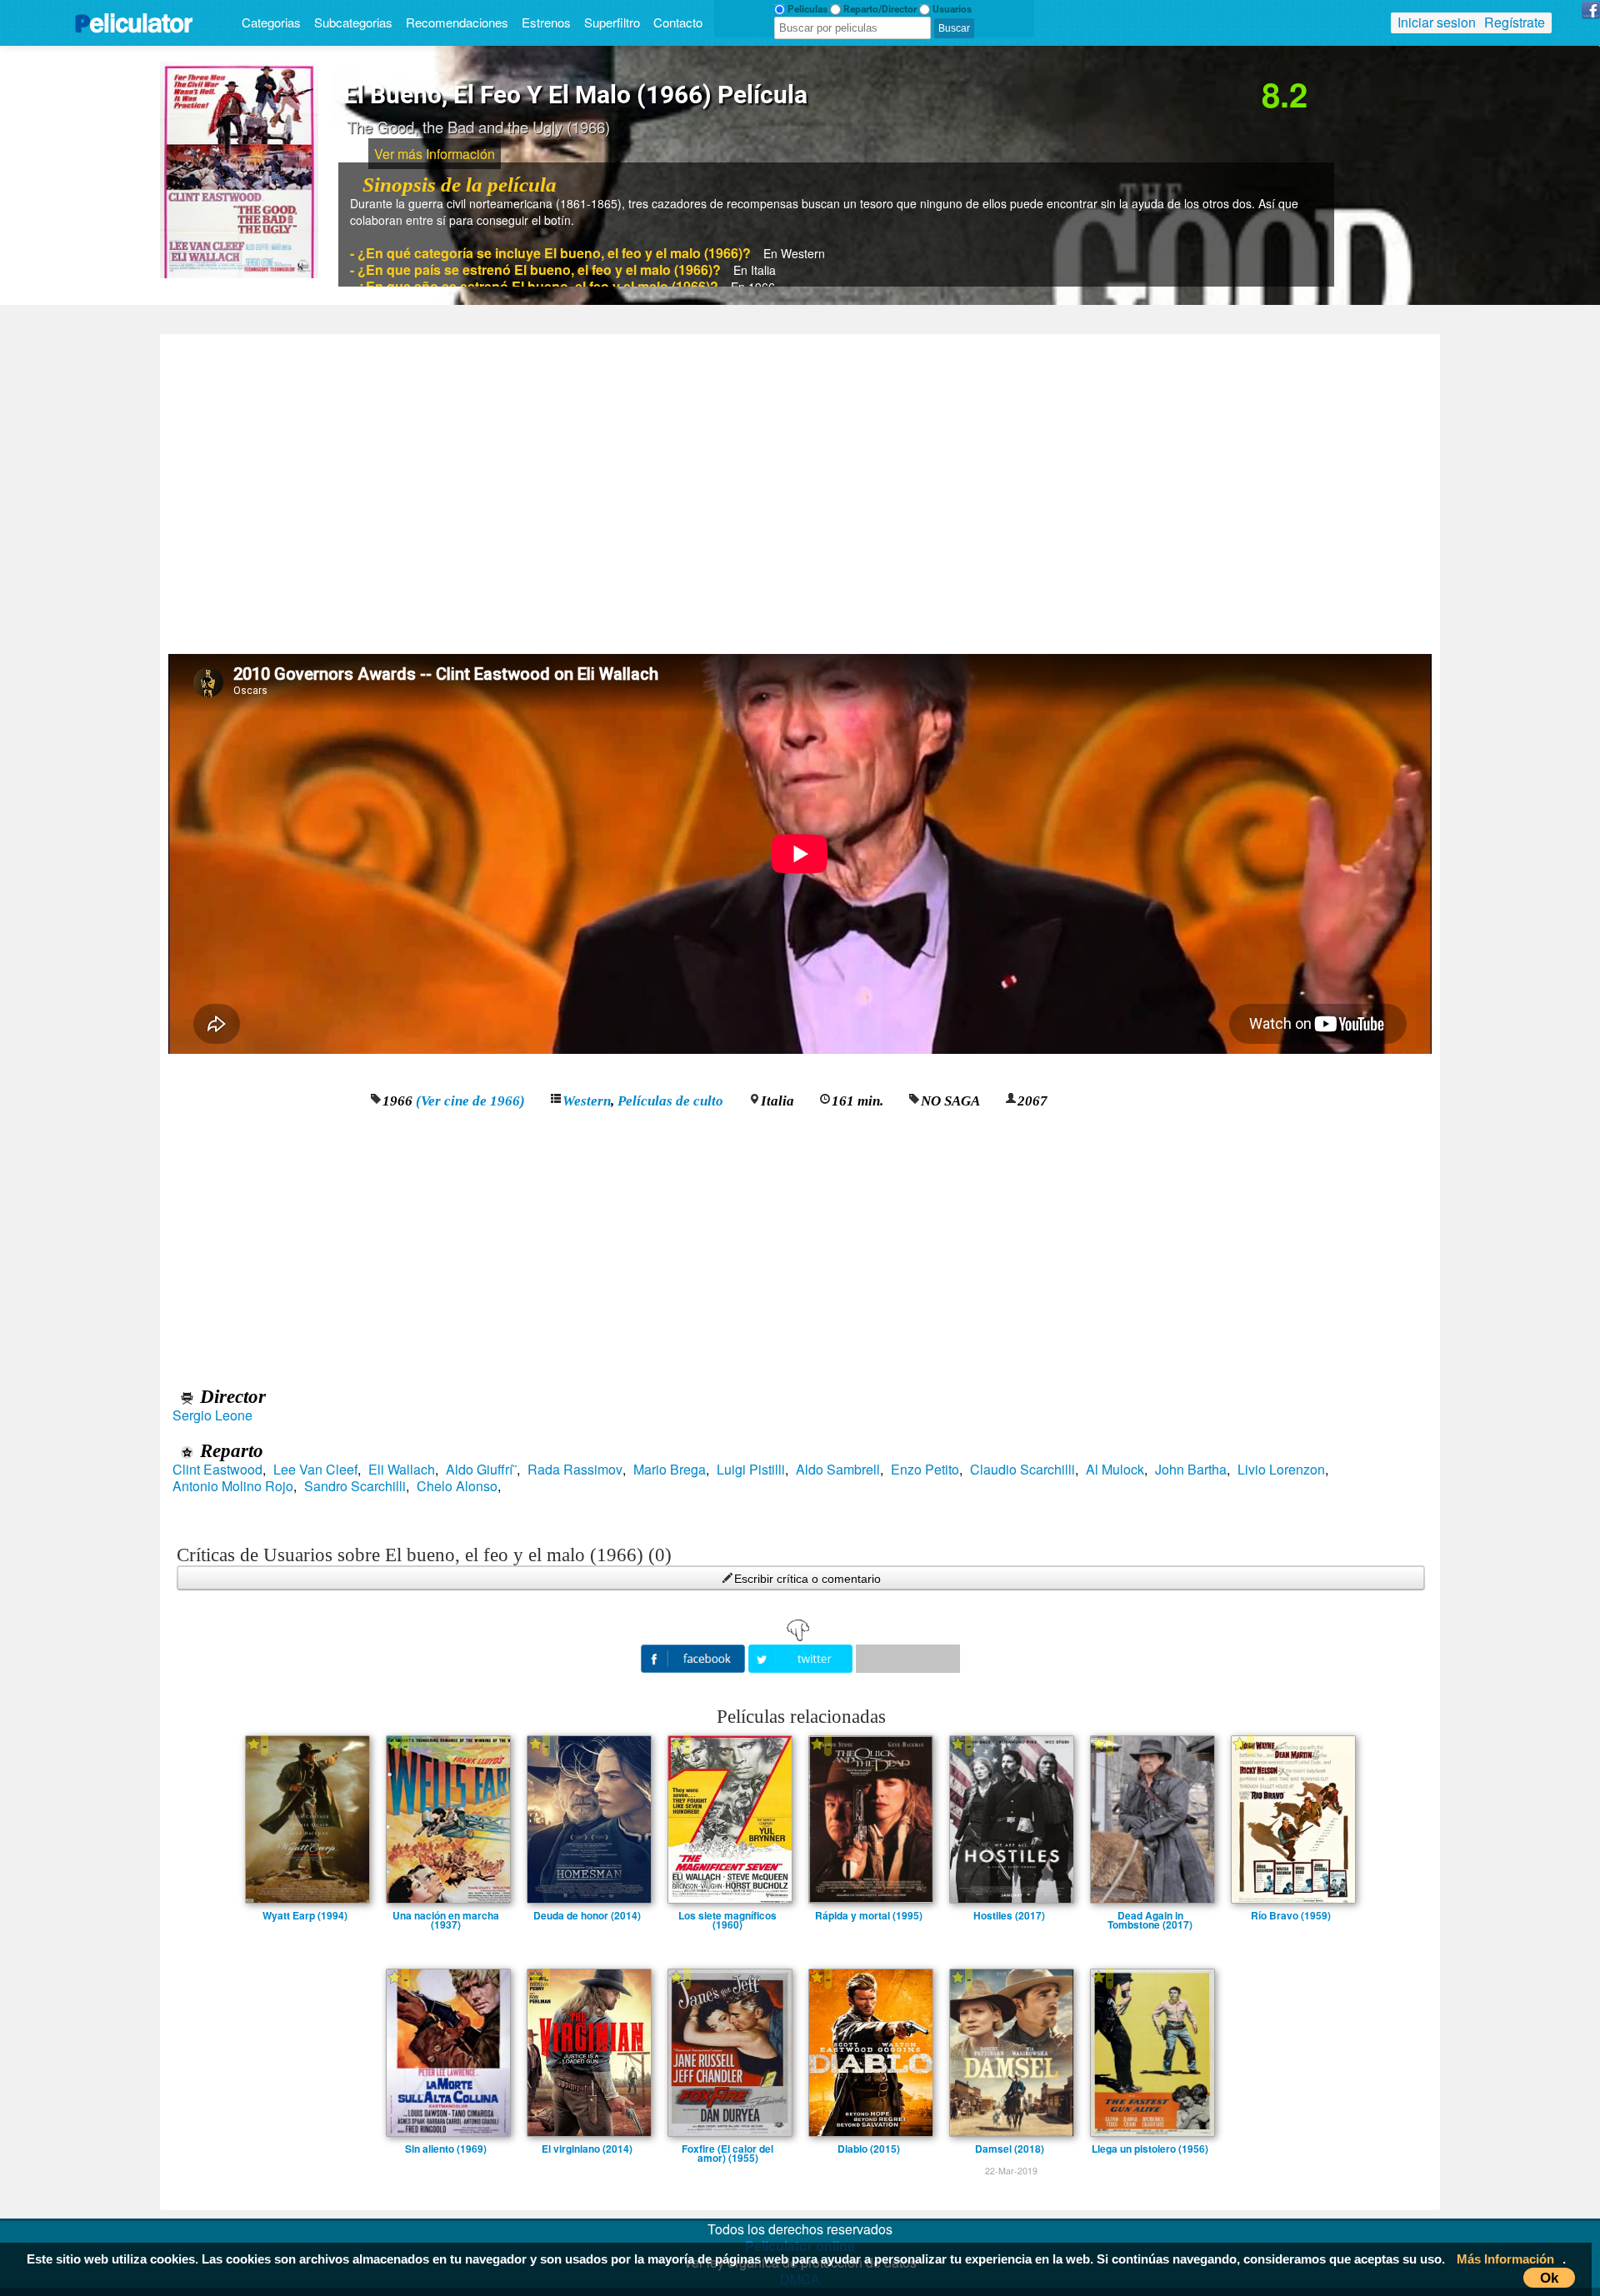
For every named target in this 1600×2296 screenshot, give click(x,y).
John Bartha (1191, 1470)
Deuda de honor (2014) (587, 1915)
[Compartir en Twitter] (802, 1657)
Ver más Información (435, 154)
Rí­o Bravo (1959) (1291, 1915)
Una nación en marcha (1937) (446, 1915)
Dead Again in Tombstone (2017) (1150, 1915)
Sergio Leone (212, 1415)
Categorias (271, 22)
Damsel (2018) (1010, 2149)
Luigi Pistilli (751, 1470)
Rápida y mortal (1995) (869, 1915)
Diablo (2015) (869, 2149)
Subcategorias (353, 22)
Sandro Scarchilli (355, 1486)
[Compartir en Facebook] (695, 1657)
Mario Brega (670, 1470)
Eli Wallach (402, 1470)
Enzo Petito (925, 1470)
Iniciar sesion (1437, 22)
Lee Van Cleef (315, 1470)
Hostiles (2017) (1009, 1915)
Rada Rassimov (575, 1470)
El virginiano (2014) (587, 2149)
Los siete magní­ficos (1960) (727, 1915)
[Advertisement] (800, 488)
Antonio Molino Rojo (233, 1486)
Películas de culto (670, 1101)
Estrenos (546, 22)
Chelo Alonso (457, 1486)
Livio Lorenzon (1281, 1470)
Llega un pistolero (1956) (1150, 2149)
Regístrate (1515, 22)
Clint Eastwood (217, 1470)
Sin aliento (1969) (446, 2149)
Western (587, 1101)
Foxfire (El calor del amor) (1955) (727, 2149)
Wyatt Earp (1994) (305, 1915)
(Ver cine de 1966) (470, 1101)
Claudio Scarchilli (1022, 1470)
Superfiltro (612, 22)
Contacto (678, 22)
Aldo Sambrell (838, 1470)
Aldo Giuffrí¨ (481, 1470)
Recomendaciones (457, 22)
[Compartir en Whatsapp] (908, 1659)
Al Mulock (1115, 1470)
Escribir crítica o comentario (807, 1579)
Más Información (1505, 2259)
